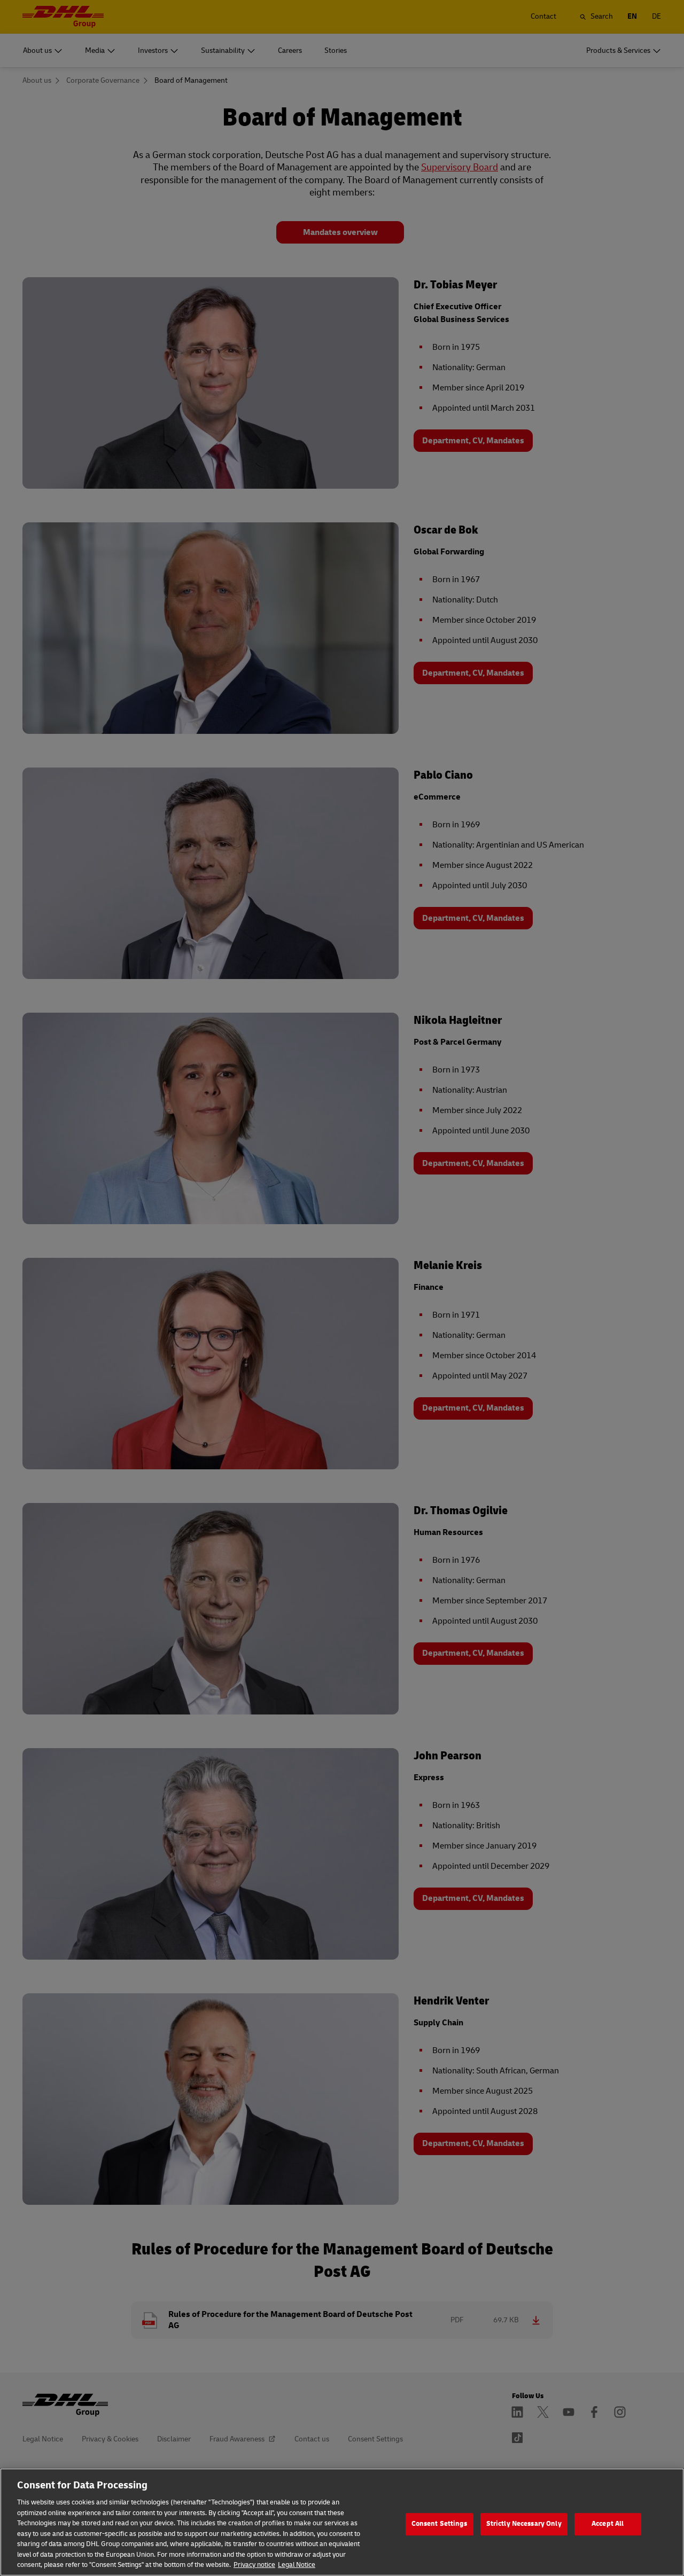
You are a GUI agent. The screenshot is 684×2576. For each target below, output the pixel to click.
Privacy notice (254, 2565)
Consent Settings (440, 2524)
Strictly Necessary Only (524, 2524)
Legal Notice (297, 2565)
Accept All (608, 2524)
